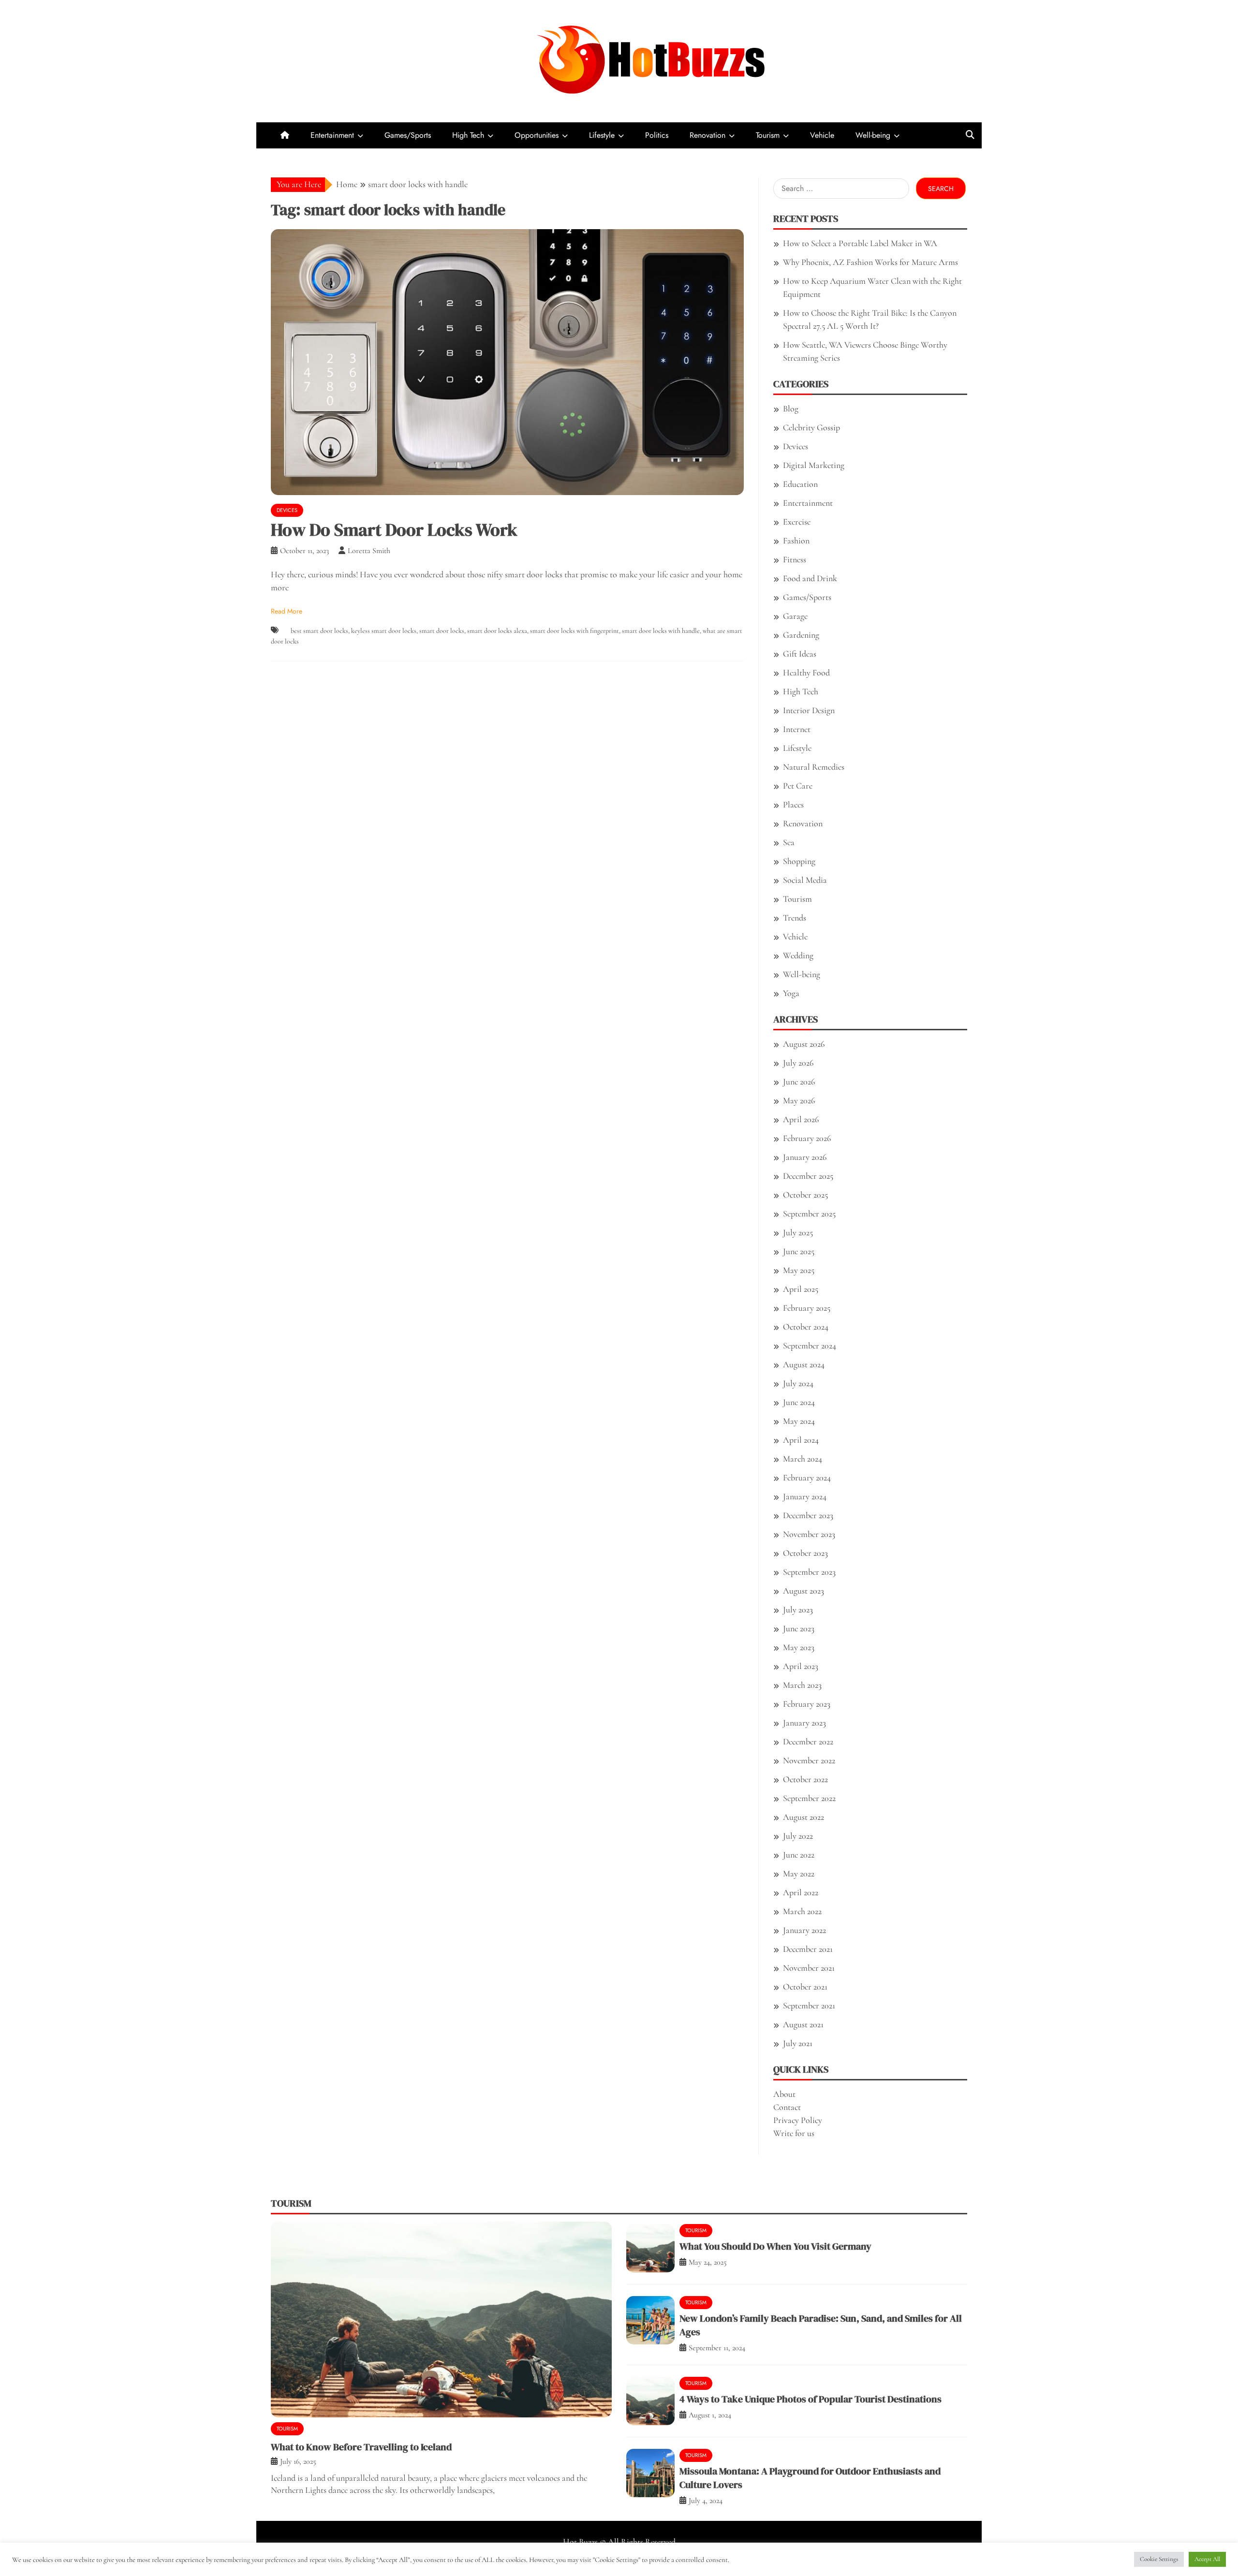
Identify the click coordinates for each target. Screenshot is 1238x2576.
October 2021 (805, 1987)
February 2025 (807, 1308)
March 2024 (803, 1459)
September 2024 (810, 1346)
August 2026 (804, 1044)
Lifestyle (602, 135)
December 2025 (808, 1176)
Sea (789, 842)
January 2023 (804, 1723)
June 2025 (799, 1251)
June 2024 (799, 1402)
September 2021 (809, 2005)
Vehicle (822, 135)
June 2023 (799, 1628)
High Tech (468, 135)
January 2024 (805, 1496)
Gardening (801, 635)
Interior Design (809, 710)
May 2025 (799, 1270)
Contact (787, 2107)
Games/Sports (408, 135)
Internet (797, 729)
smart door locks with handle (661, 631)
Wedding (798, 955)
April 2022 (801, 1892)
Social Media (805, 880)
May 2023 (799, 1647)
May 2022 (799, 1873)
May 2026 (799, 1100)
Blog (791, 409)
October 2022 (805, 1779)
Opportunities (537, 135)
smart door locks (442, 631)
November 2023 (809, 1534)
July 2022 (798, 1836)
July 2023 (798, 1610)
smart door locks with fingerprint (575, 631)
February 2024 (807, 1478)
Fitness (795, 559)
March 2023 (802, 1685)
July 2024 (798, 1383)
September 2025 (809, 1214)
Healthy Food (806, 673)
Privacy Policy (798, 2120)
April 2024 (801, 1440)
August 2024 (804, 1364)
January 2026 (805, 1157)
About (784, 2094)
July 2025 (798, 1232)
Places (793, 805)
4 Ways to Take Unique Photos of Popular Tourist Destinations (811, 2399)
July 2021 (798, 2043)
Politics (657, 135)
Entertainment (332, 135)
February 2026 (807, 1138)
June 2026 (799, 1082)
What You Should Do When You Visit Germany (775, 2246)
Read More (287, 611)
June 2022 (799, 1855)
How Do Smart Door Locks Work (394, 530)
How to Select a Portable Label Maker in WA (860, 243)
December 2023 (808, 1515)
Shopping (799, 861)
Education (800, 484)
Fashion (796, 541)
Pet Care (798, 786)
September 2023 (809, 1572)
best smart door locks (319, 631)
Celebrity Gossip (811, 427)
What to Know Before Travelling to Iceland (361, 2447)
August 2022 (803, 1817)
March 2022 (802, 1911)
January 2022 (804, 1930)
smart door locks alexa (497, 631)
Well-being (873, 135)
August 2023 (803, 1591)
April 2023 (801, 1666)
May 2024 (799, 1421)
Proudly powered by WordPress (550, 2555)
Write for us (794, 2133)
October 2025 (805, 1195)
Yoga (791, 993)
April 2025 (801, 1289)
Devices (287, 510)
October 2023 (805, 1553)
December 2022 (808, 1742)
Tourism (768, 135)
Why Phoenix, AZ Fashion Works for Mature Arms (870, 262)
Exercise (797, 522)
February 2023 (807, 1704)
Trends (795, 918)
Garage (795, 616)
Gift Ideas (800, 654)
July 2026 (798, 1063)
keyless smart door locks (384, 631)
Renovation (707, 135)
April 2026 (801, 1119)
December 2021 (808, 1949)
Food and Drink (810, 578)
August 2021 (803, 2024)
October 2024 (806, 1327)
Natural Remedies (814, 767)
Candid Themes (715, 2555)
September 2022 (809, 1798)
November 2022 (809, 1760)
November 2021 (809, 1968)
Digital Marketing (814, 465)
